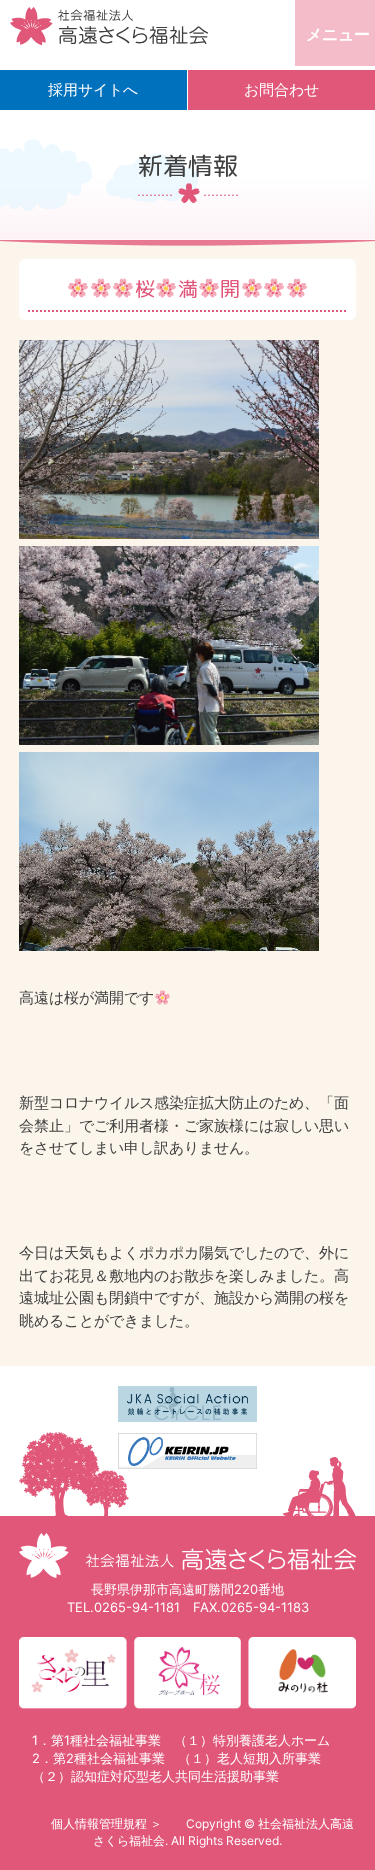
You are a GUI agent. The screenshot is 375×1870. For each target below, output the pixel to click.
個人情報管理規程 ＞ (106, 1823)
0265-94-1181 (137, 1607)
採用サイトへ (93, 89)
